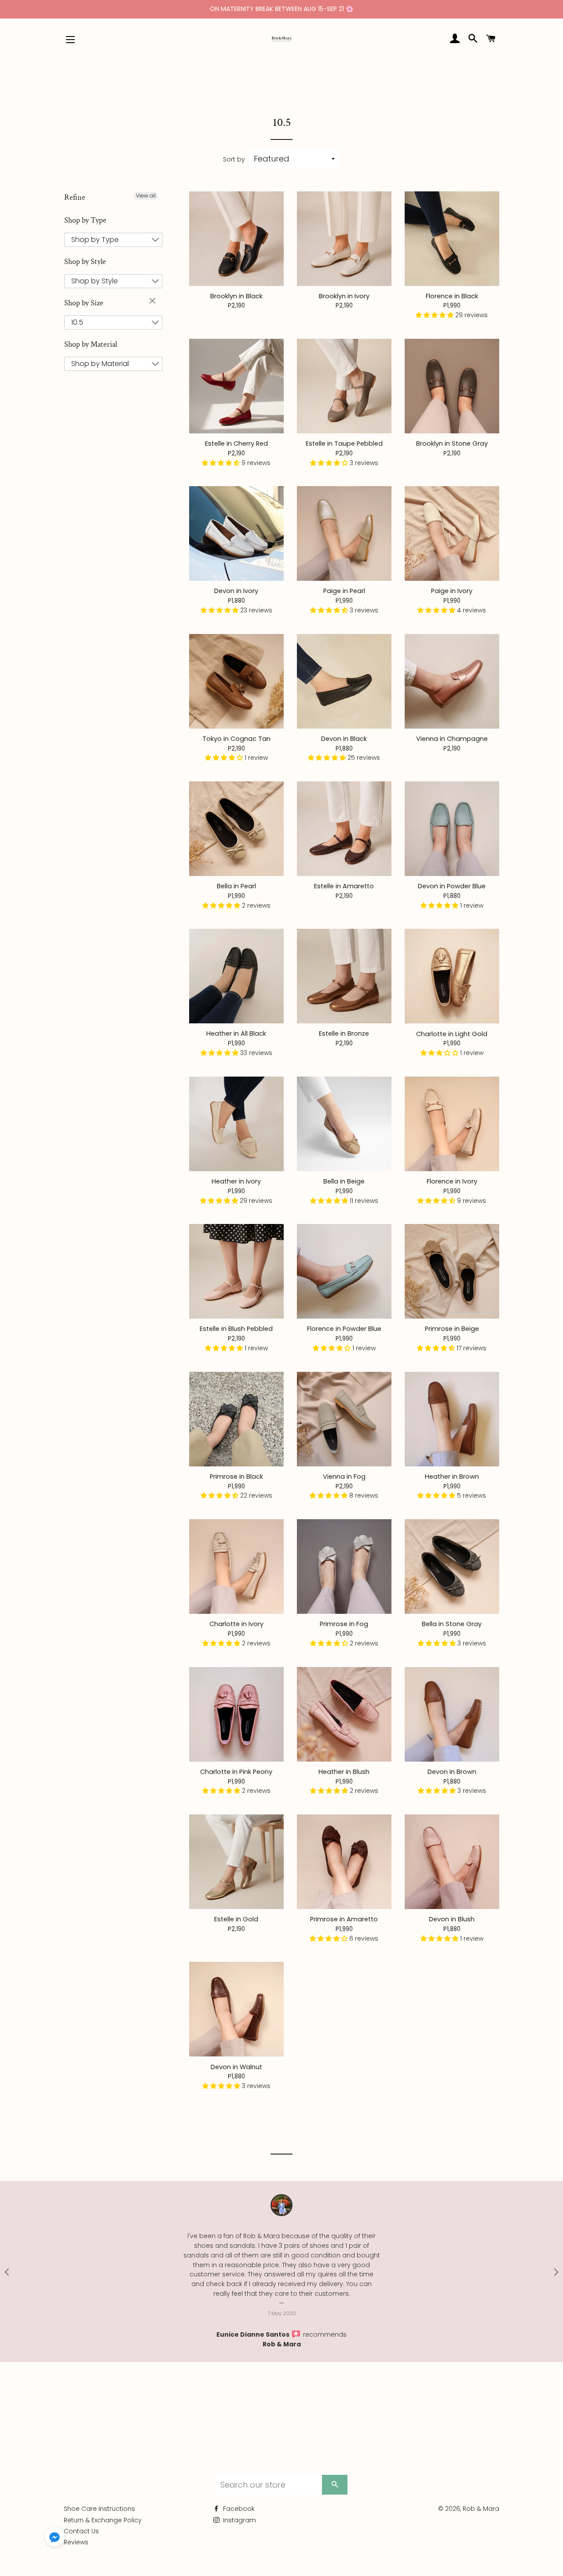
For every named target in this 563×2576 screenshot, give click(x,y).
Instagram (239, 2510)
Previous (7, 2267)
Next (556, 2267)
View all (146, 196)
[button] (435, 315)
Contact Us (81, 2521)
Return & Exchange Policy (103, 2510)
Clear (154, 301)
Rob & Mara (304, 2334)
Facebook (238, 2499)
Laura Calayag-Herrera (276, 2325)
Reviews (76, 2533)
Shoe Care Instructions (99, 2499)
